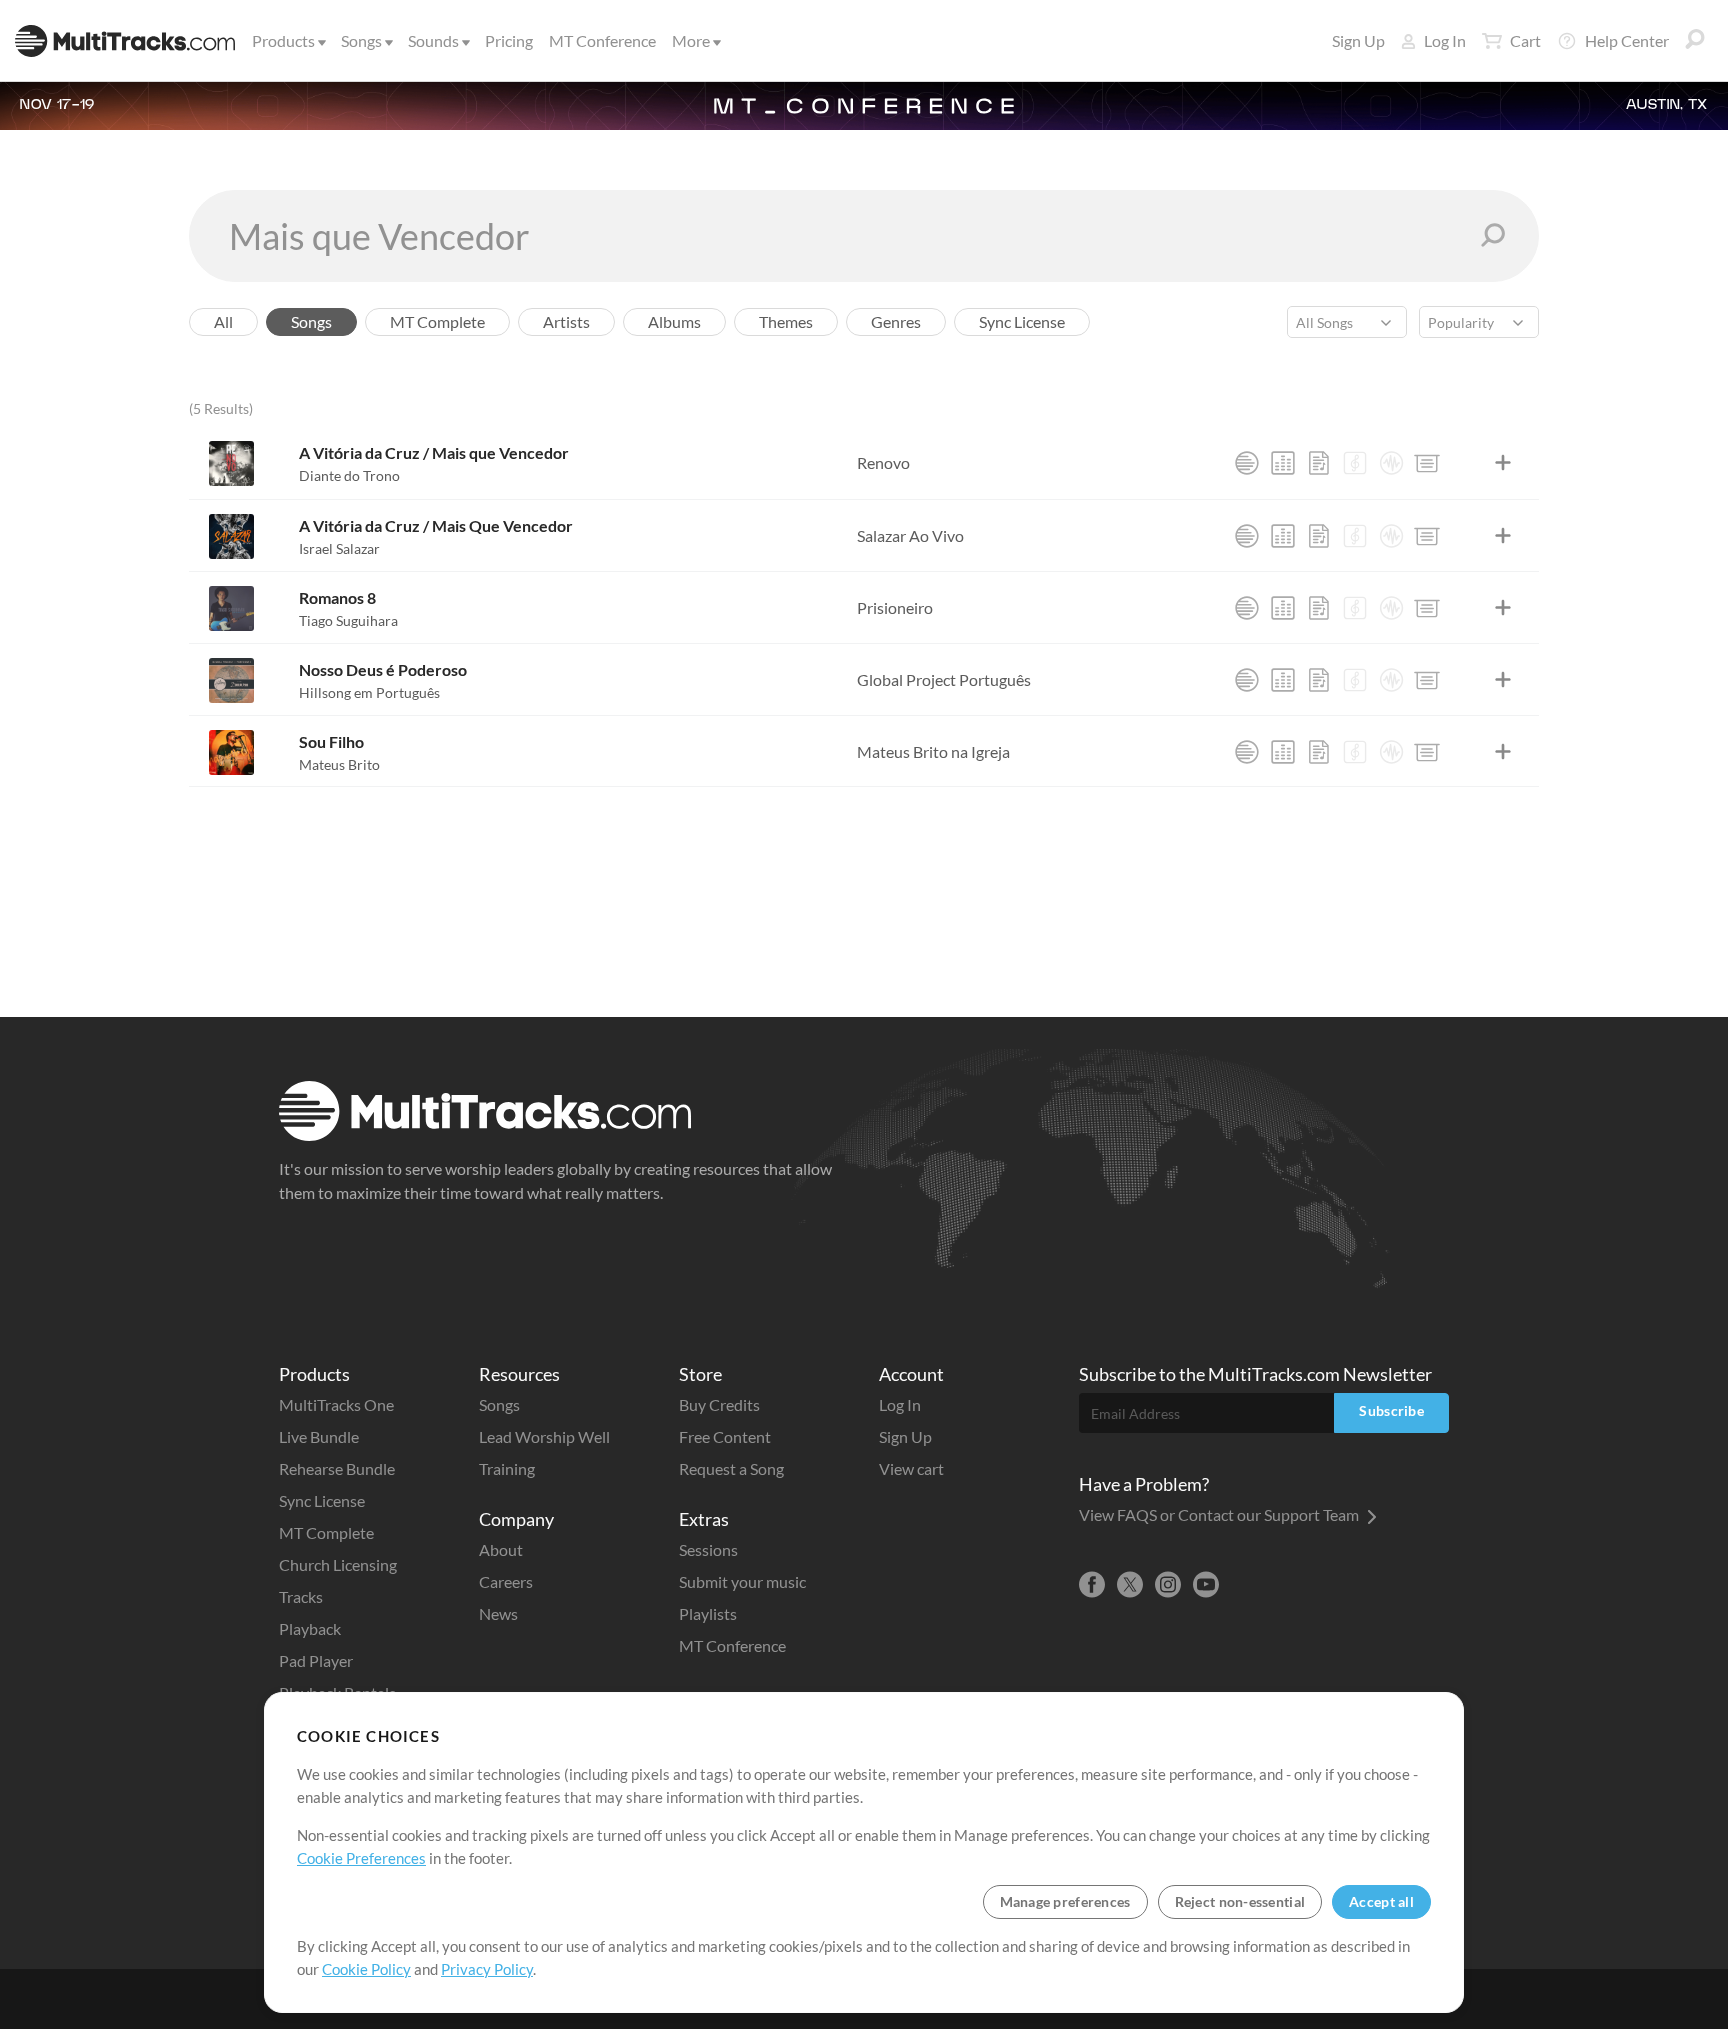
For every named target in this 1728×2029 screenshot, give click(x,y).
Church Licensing (338, 1564)
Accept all (1381, 1901)
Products (283, 40)
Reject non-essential (1240, 1901)
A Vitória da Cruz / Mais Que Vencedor (436, 525)
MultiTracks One (336, 1404)
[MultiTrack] (1247, 463)
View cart (911, 1468)
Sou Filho (331, 741)
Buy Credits (719, 1404)
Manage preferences (1065, 1901)
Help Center (1627, 40)
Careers (506, 1581)
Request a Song (731, 1468)
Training (507, 1468)
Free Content (725, 1436)
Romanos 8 (337, 597)
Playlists (708, 1613)
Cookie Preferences (361, 1858)
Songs (361, 40)
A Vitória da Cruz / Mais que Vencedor (434, 452)
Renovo (883, 462)
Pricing (509, 40)
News (498, 1613)
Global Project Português (944, 679)
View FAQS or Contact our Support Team (1220, 1514)
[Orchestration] (1355, 463)
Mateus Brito (339, 764)
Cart (1525, 40)
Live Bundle (319, 1436)
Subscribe (1391, 1410)
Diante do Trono (349, 475)
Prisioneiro (895, 607)
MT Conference (602, 40)
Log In (1445, 40)
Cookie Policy (366, 1969)
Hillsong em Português (369, 692)
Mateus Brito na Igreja (933, 751)
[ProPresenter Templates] (1427, 463)
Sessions (708, 1549)
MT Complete (326, 1532)
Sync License (322, 1500)
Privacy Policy (487, 1969)
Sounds (433, 40)
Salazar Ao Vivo (910, 535)
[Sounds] (1391, 463)
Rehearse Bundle (337, 1468)
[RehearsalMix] (1283, 463)
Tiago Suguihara (348, 620)
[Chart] (1319, 463)
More (691, 40)
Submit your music (742, 1581)
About (501, 1549)
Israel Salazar (339, 548)
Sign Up (1358, 40)
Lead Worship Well (544, 1436)
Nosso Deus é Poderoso (383, 669)
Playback (310, 1628)
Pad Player (316, 1660)
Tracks (301, 1596)
